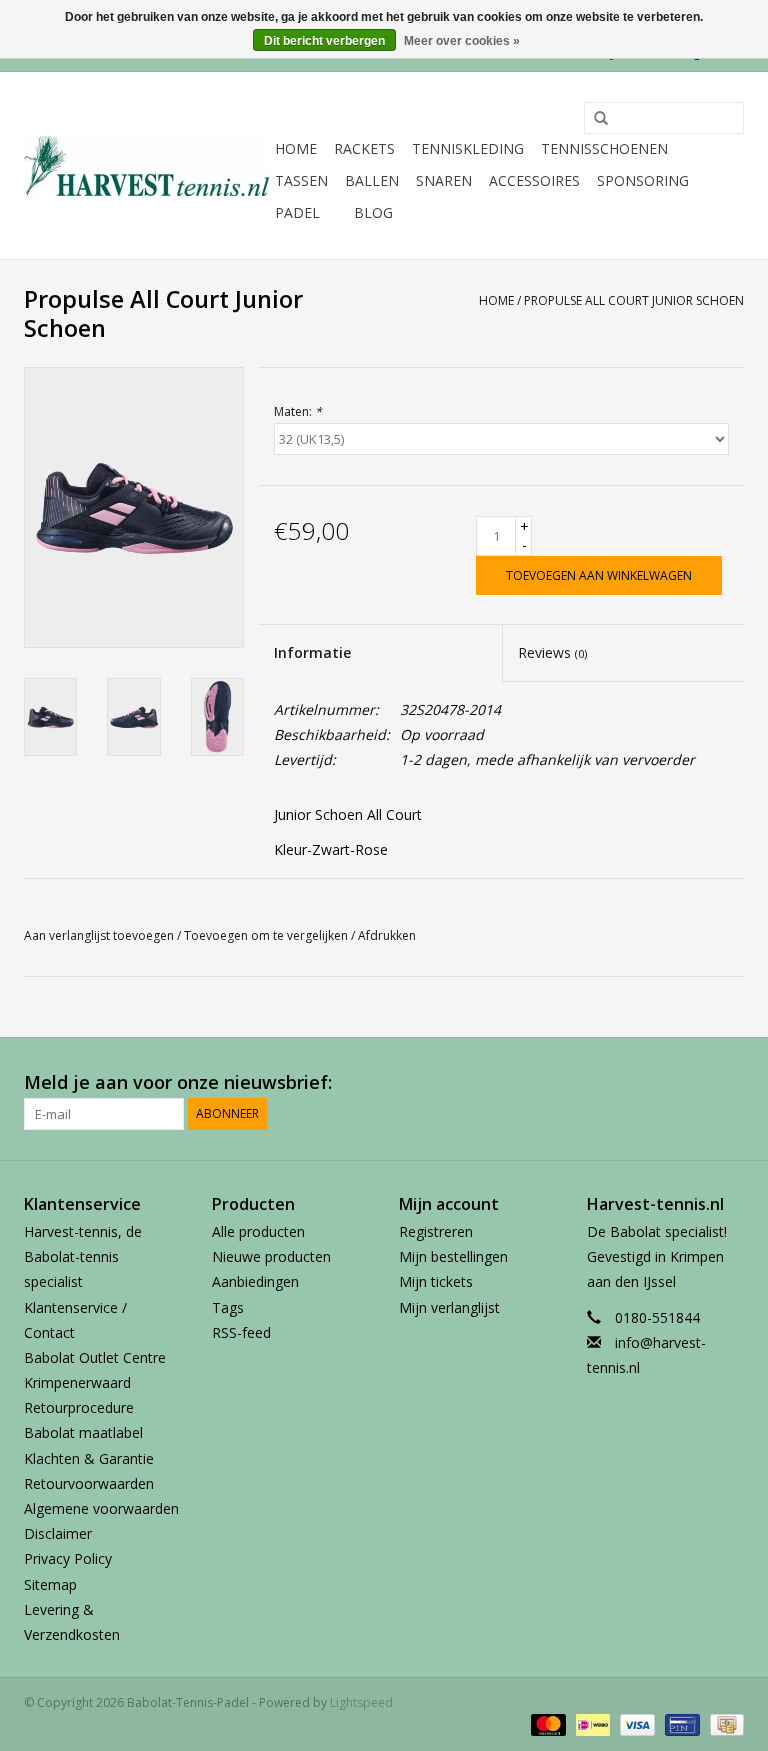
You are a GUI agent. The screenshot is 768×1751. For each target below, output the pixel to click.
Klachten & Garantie (89, 1458)
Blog (373, 212)
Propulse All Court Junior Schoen (634, 300)
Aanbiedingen (255, 1281)
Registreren (436, 1231)
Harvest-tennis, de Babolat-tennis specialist (83, 1256)
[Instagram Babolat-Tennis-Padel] (728, 1083)
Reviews (552, 652)
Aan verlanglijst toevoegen (99, 935)
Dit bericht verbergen (324, 41)
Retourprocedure (79, 1407)
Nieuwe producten (271, 1256)
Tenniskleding (468, 148)
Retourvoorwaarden (89, 1483)
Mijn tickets (436, 1281)
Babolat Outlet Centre (95, 1357)
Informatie (312, 652)
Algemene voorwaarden (101, 1508)
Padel (297, 212)
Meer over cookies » (462, 41)
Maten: (298, 411)
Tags (228, 1307)
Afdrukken (387, 935)
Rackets (364, 148)
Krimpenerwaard (77, 1382)
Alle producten (258, 1231)
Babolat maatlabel (83, 1432)
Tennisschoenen (604, 148)
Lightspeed (361, 1702)
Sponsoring (643, 180)
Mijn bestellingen (453, 1256)
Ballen (372, 180)
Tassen (301, 180)
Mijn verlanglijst (449, 1307)
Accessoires (534, 180)
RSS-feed (241, 1332)
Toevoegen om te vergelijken (267, 935)
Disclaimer (58, 1533)
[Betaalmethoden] (546, 1723)
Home (296, 148)
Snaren (444, 180)
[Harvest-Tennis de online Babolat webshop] (146, 166)
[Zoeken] (594, 119)
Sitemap (50, 1584)
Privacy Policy (68, 1558)
